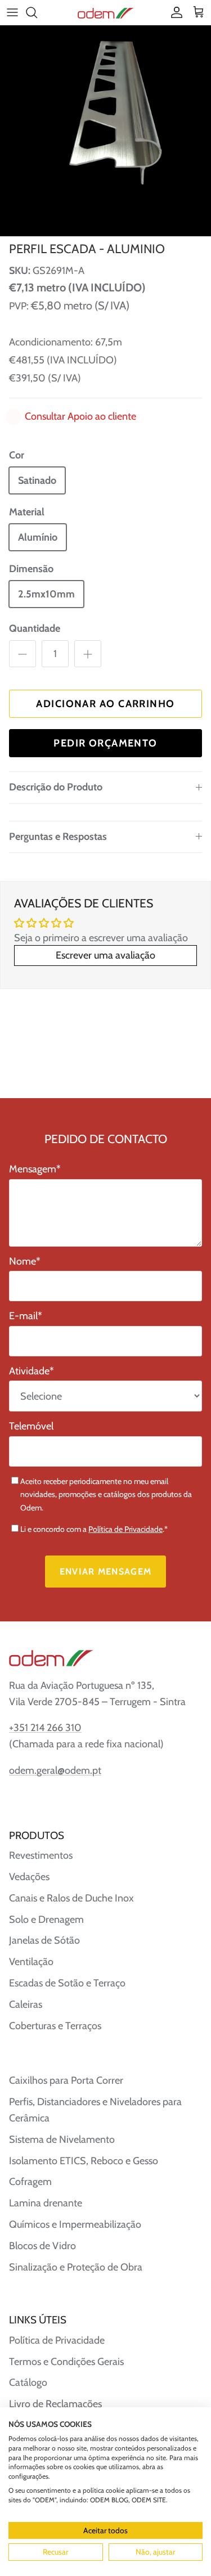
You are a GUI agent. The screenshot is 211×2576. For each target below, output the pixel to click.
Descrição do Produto (56, 787)
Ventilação (31, 1962)
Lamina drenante (46, 2203)
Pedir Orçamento (105, 743)
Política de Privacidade (125, 1529)
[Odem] (106, 12)
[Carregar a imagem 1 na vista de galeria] (105, 131)
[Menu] (12, 12)
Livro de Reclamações (55, 2404)
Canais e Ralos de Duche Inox (71, 1898)
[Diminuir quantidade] (23, 654)
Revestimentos (41, 1855)
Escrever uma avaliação (105, 955)
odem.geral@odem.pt (55, 1770)
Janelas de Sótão (44, 1940)
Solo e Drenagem (46, 1919)
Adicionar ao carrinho (105, 704)
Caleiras (26, 2004)
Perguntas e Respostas (58, 837)
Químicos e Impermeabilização (75, 2224)
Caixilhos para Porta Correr (66, 2080)
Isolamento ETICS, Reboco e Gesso (84, 2161)
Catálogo (28, 2382)
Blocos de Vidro (42, 2246)
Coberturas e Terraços (55, 2026)
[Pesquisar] (37, 12)
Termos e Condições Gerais (66, 2362)
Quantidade (35, 628)
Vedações (29, 1877)
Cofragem (30, 2182)
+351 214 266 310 (45, 1728)
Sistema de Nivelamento (62, 2139)
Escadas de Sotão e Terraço (67, 1983)
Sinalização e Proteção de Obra (76, 2267)
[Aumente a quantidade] (88, 654)
